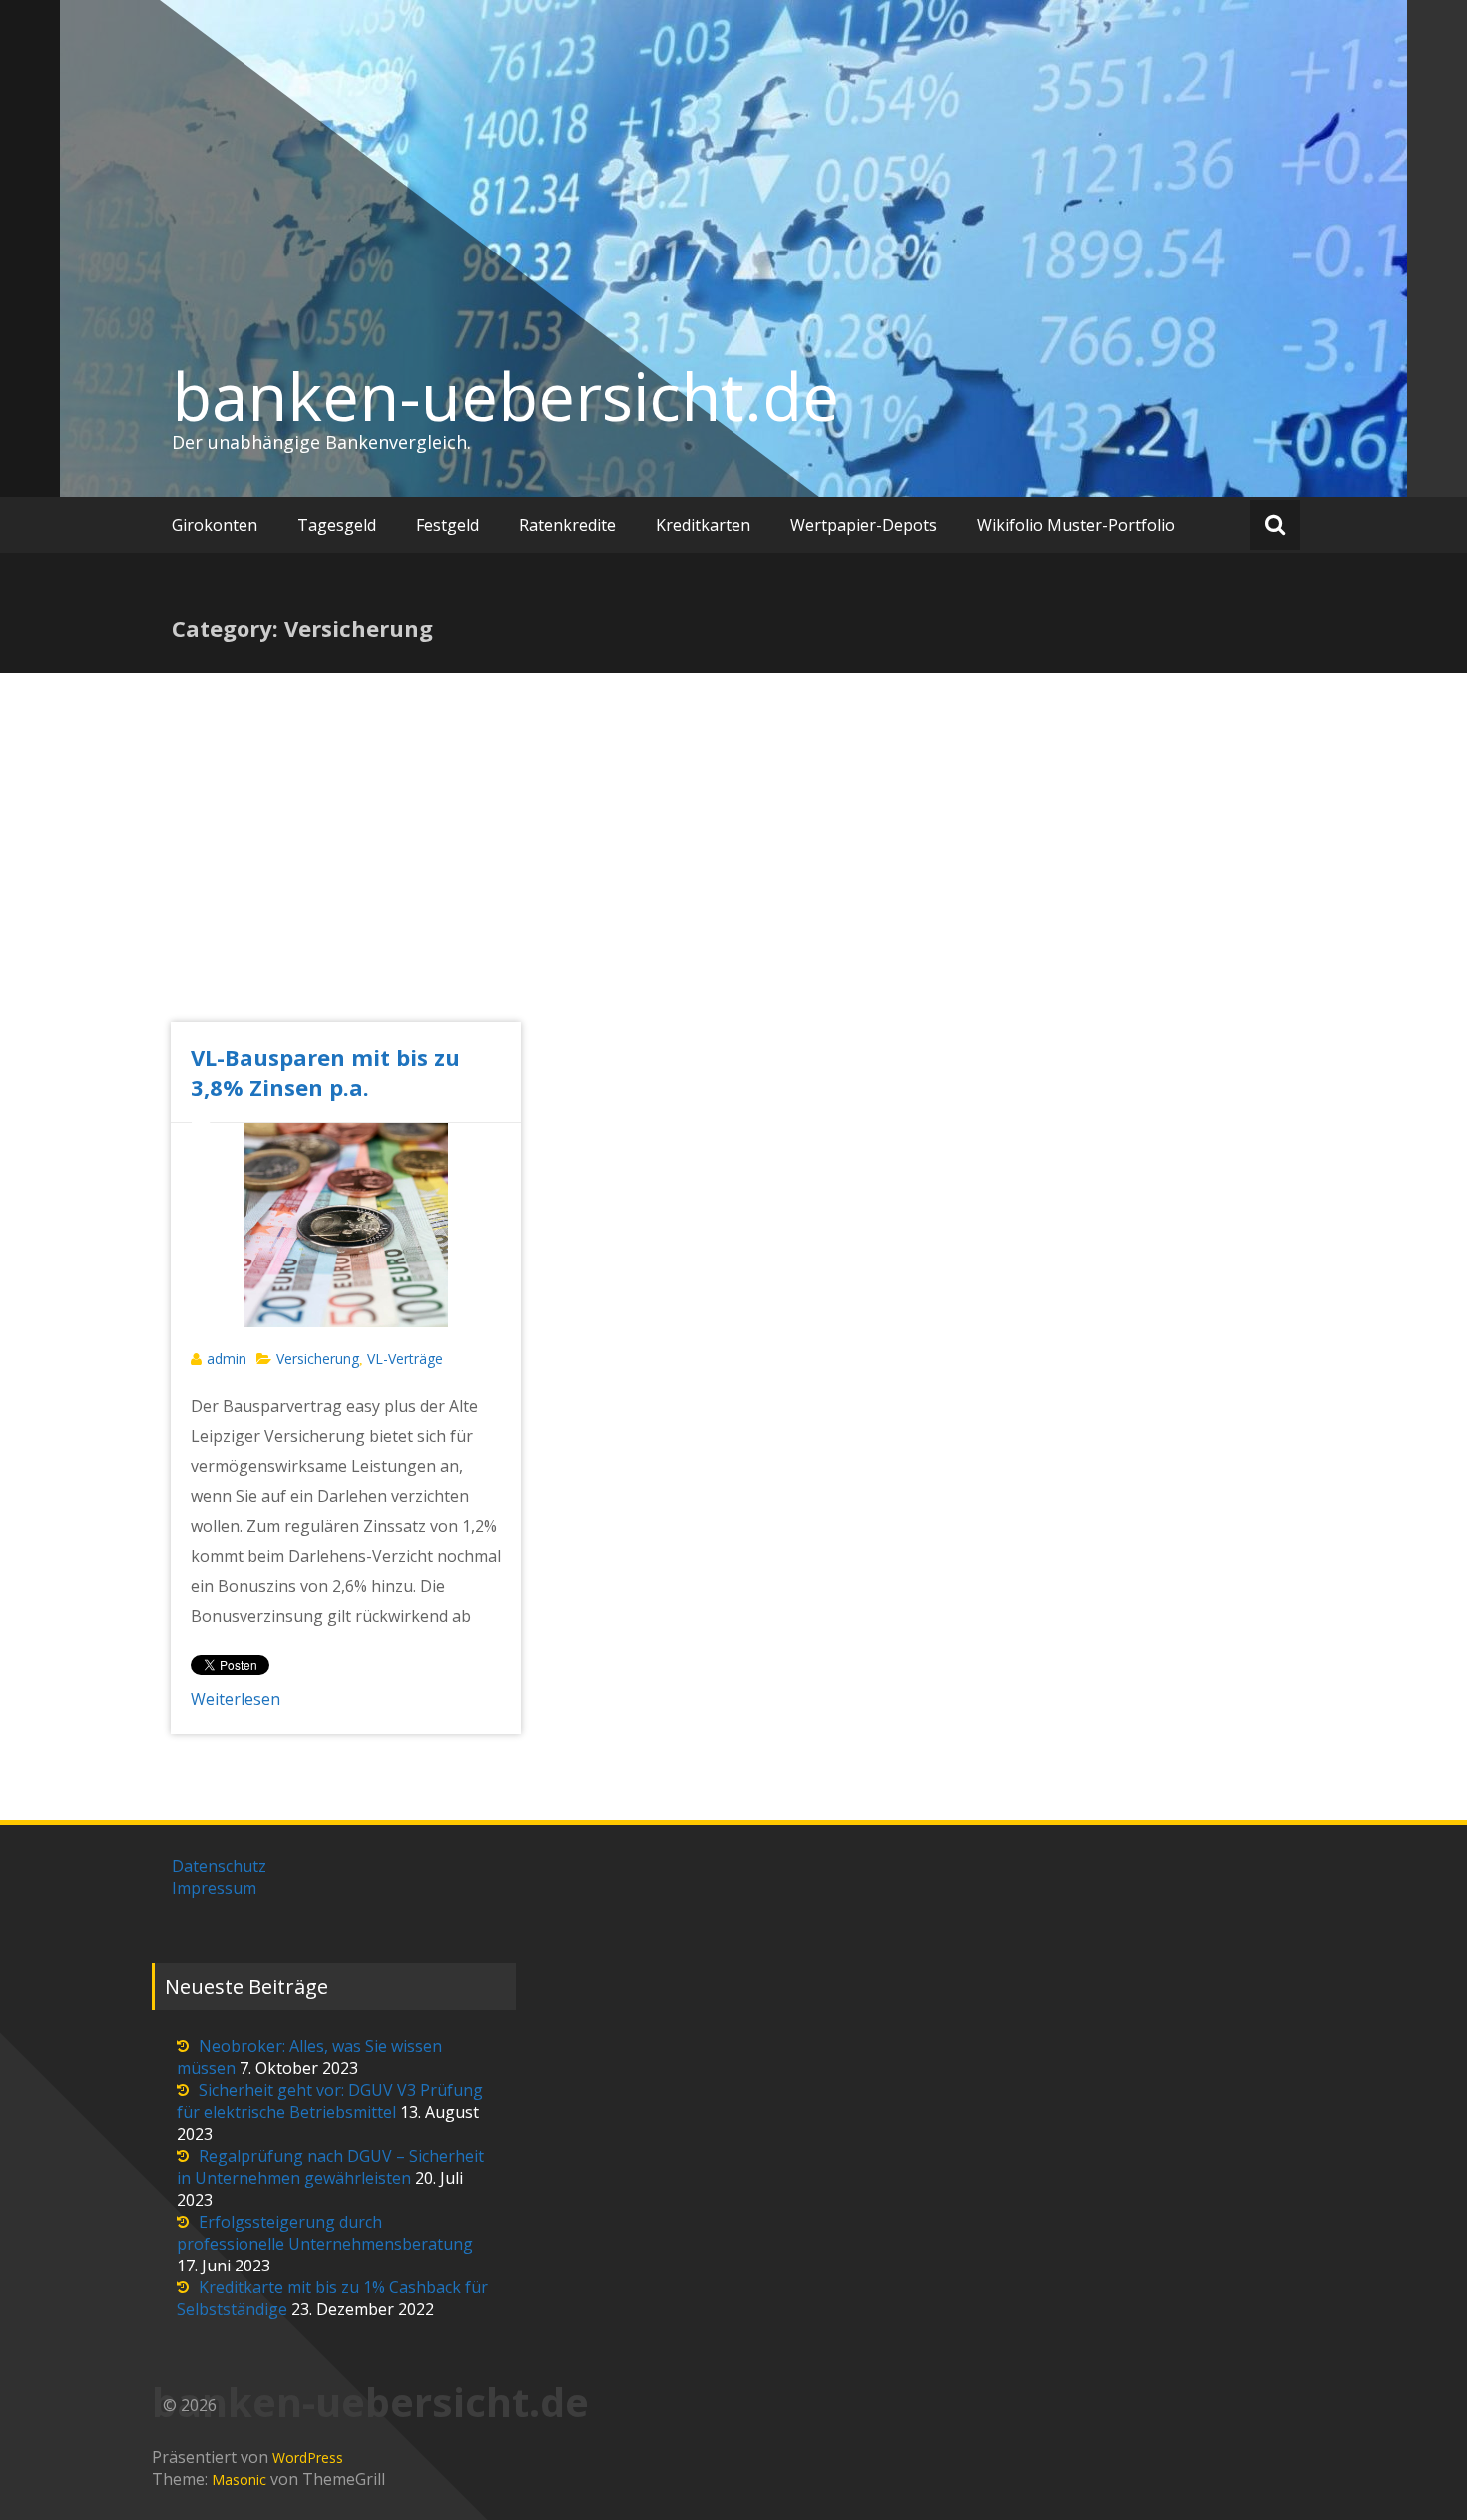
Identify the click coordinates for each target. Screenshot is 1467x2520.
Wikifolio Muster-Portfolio (1076, 525)
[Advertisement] (733, 872)
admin (227, 1359)
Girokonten (215, 525)
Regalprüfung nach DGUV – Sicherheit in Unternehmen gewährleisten (330, 2167)
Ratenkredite (567, 525)
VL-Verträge (405, 1359)
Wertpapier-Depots (864, 525)
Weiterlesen (236, 1699)
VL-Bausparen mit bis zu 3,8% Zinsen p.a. (325, 1072)
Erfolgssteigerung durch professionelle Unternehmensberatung (325, 2233)
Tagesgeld (337, 525)
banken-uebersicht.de (505, 396)
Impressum (214, 1888)
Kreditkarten (703, 525)
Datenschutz (219, 1866)
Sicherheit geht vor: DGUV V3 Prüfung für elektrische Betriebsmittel (330, 2101)
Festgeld (448, 525)
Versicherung (318, 1359)
